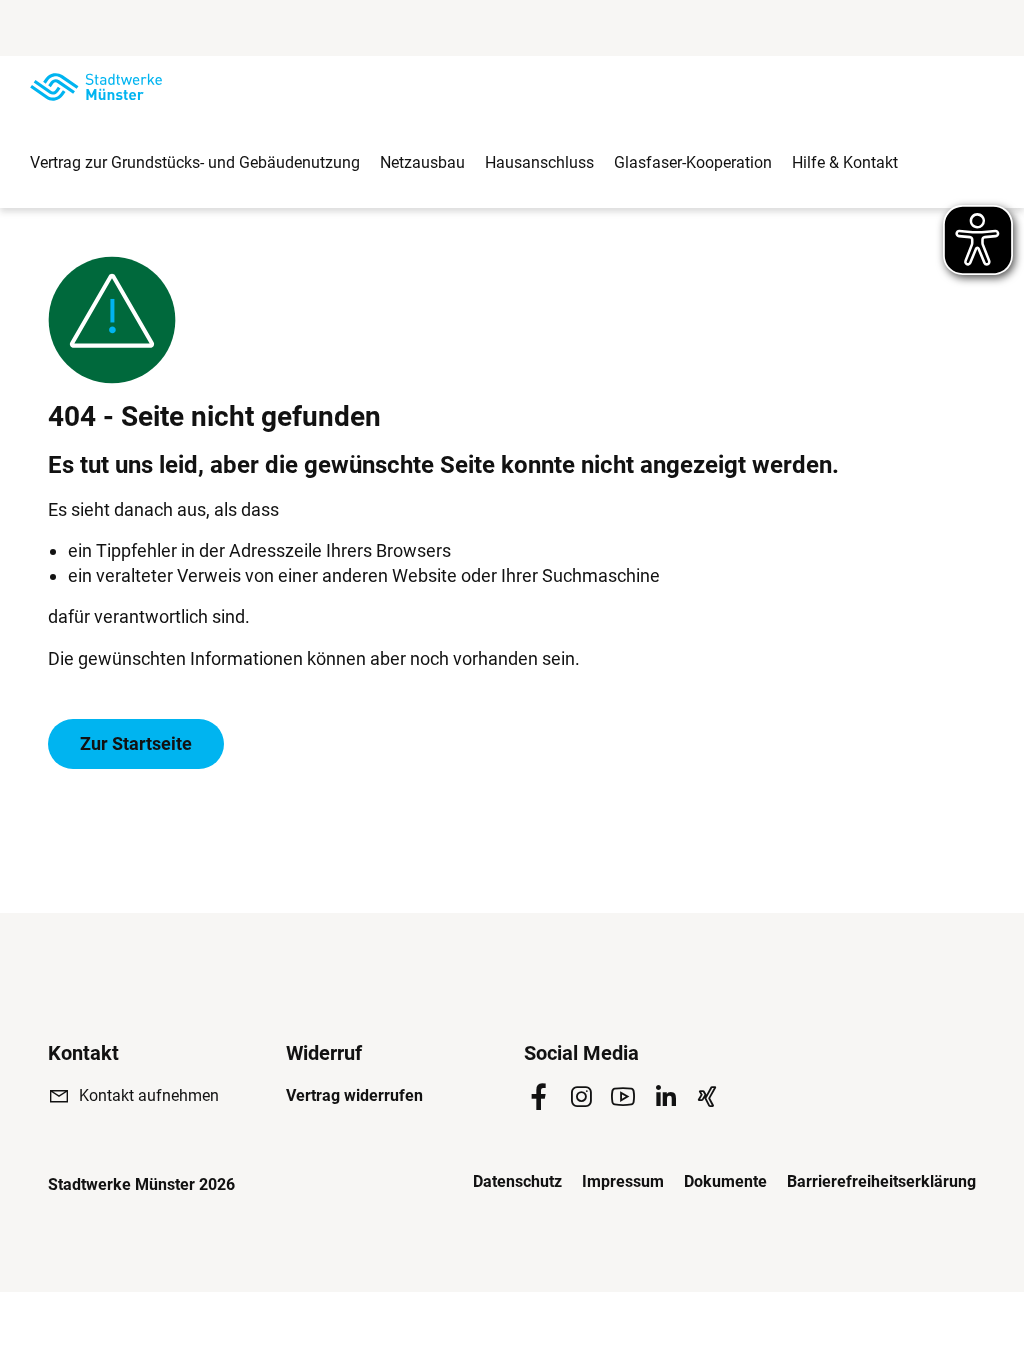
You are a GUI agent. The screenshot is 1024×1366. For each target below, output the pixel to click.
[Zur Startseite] (96, 87)
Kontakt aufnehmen (149, 1095)
